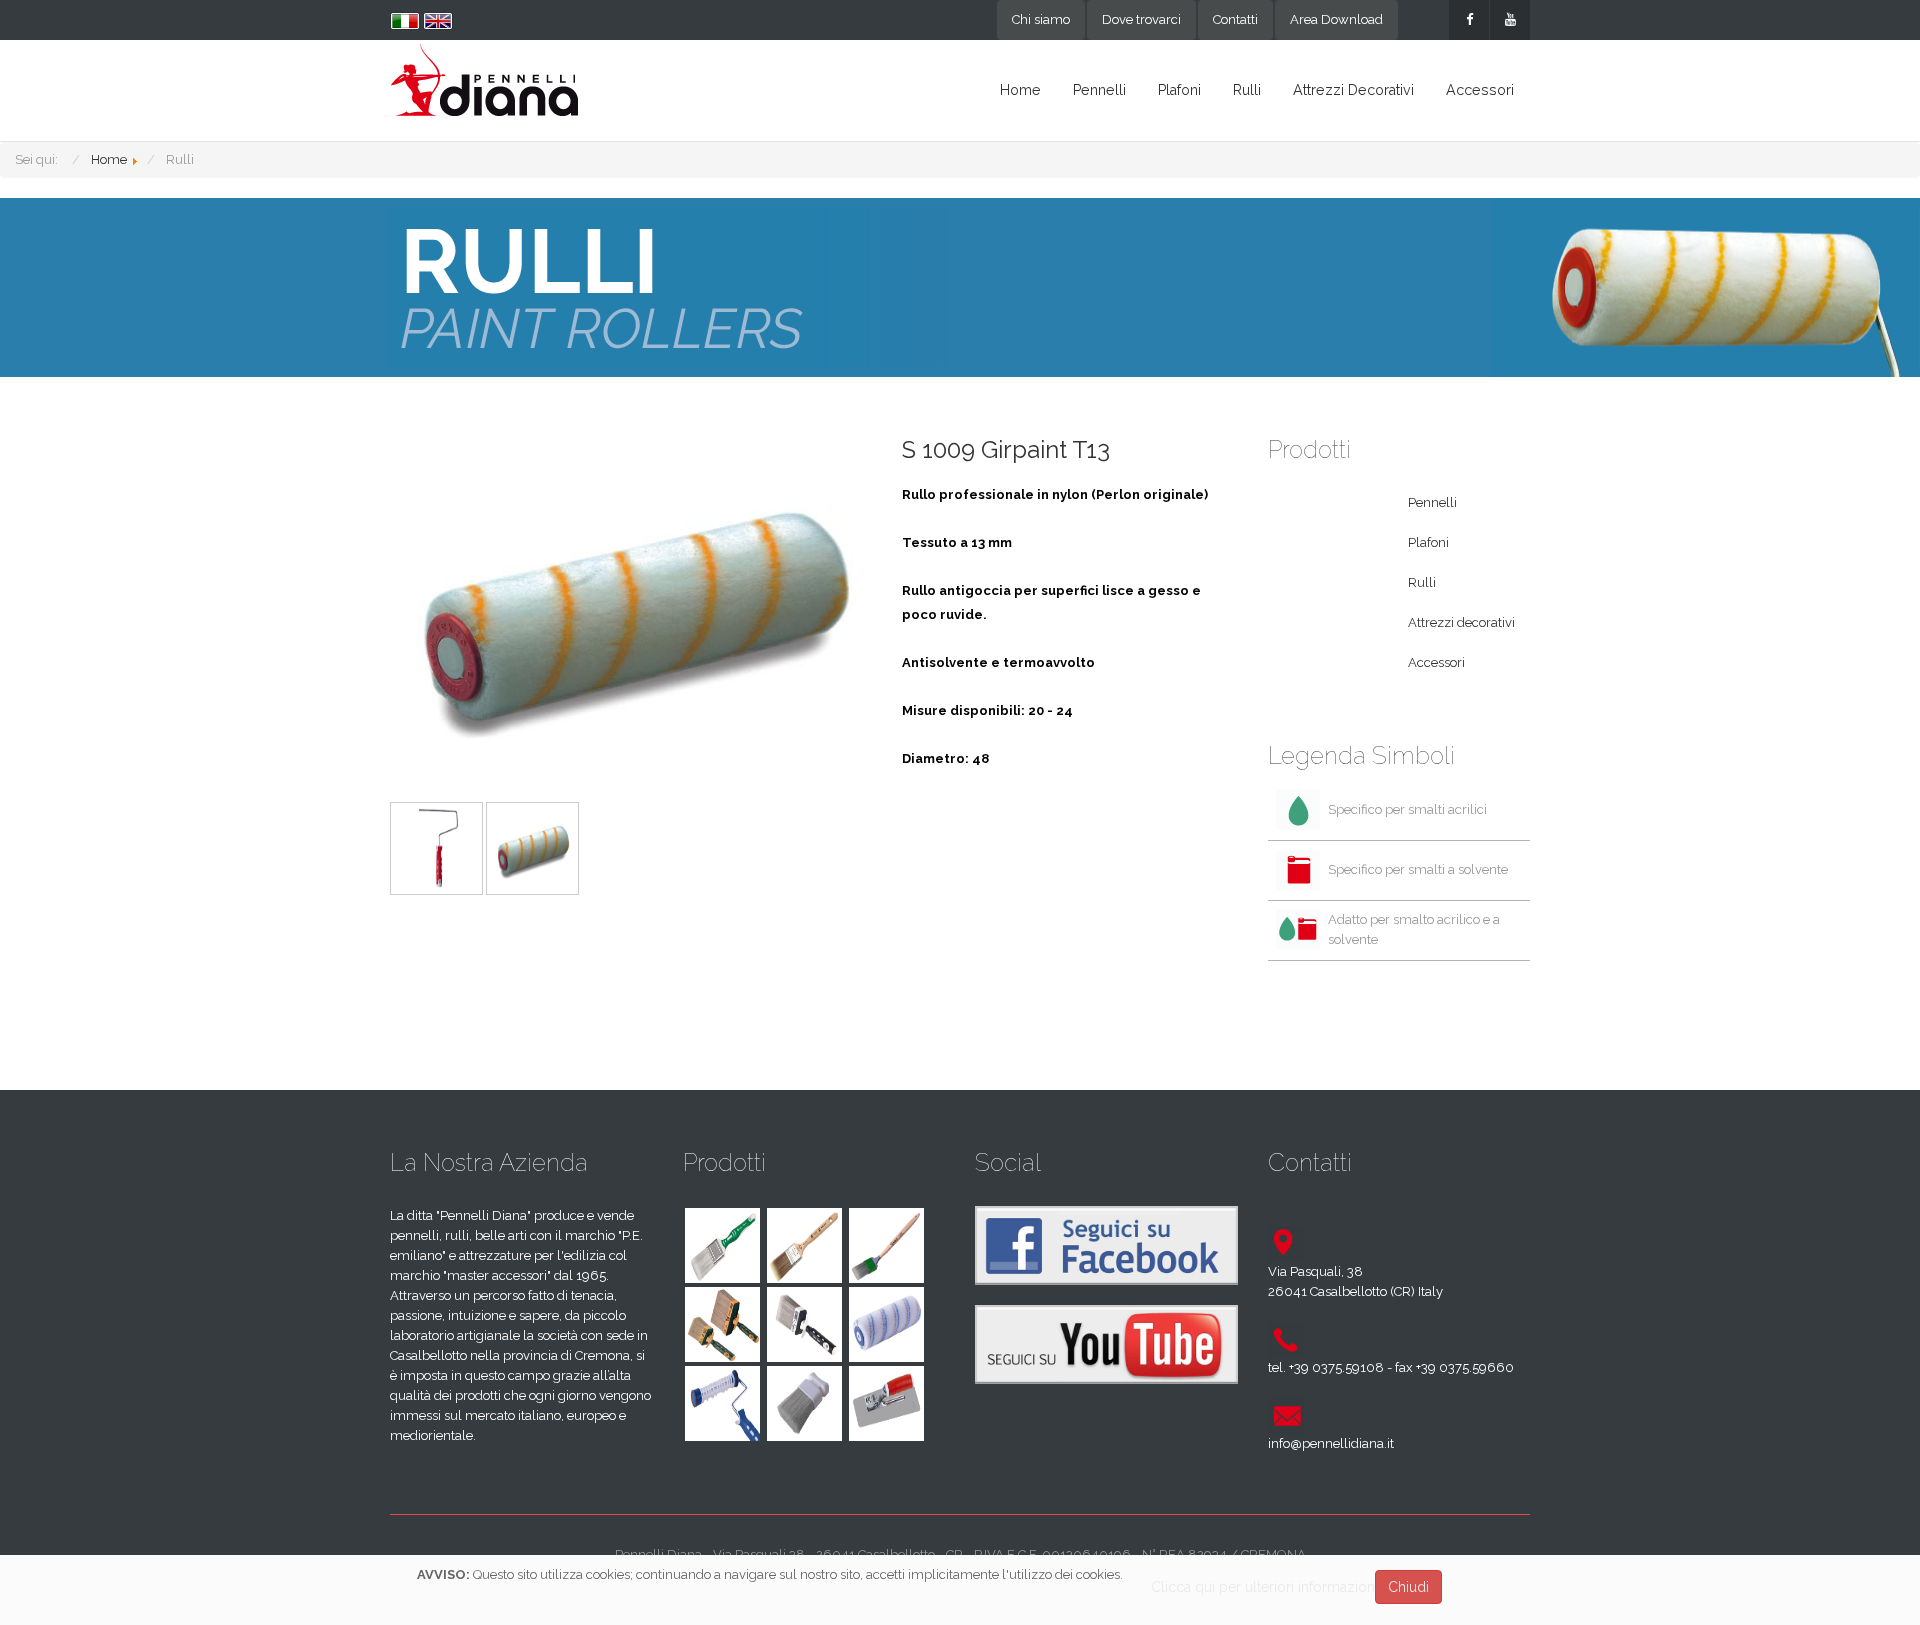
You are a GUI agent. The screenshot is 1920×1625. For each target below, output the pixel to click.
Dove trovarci (1141, 19)
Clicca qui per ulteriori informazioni (1264, 1587)
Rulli (1247, 90)
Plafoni (1179, 90)
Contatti (1235, 19)
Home (1020, 90)
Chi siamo (1041, 19)
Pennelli (1099, 90)
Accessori (1480, 90)
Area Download (1336, 19)
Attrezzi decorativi (1353, 90)
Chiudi (1408, 1587)
